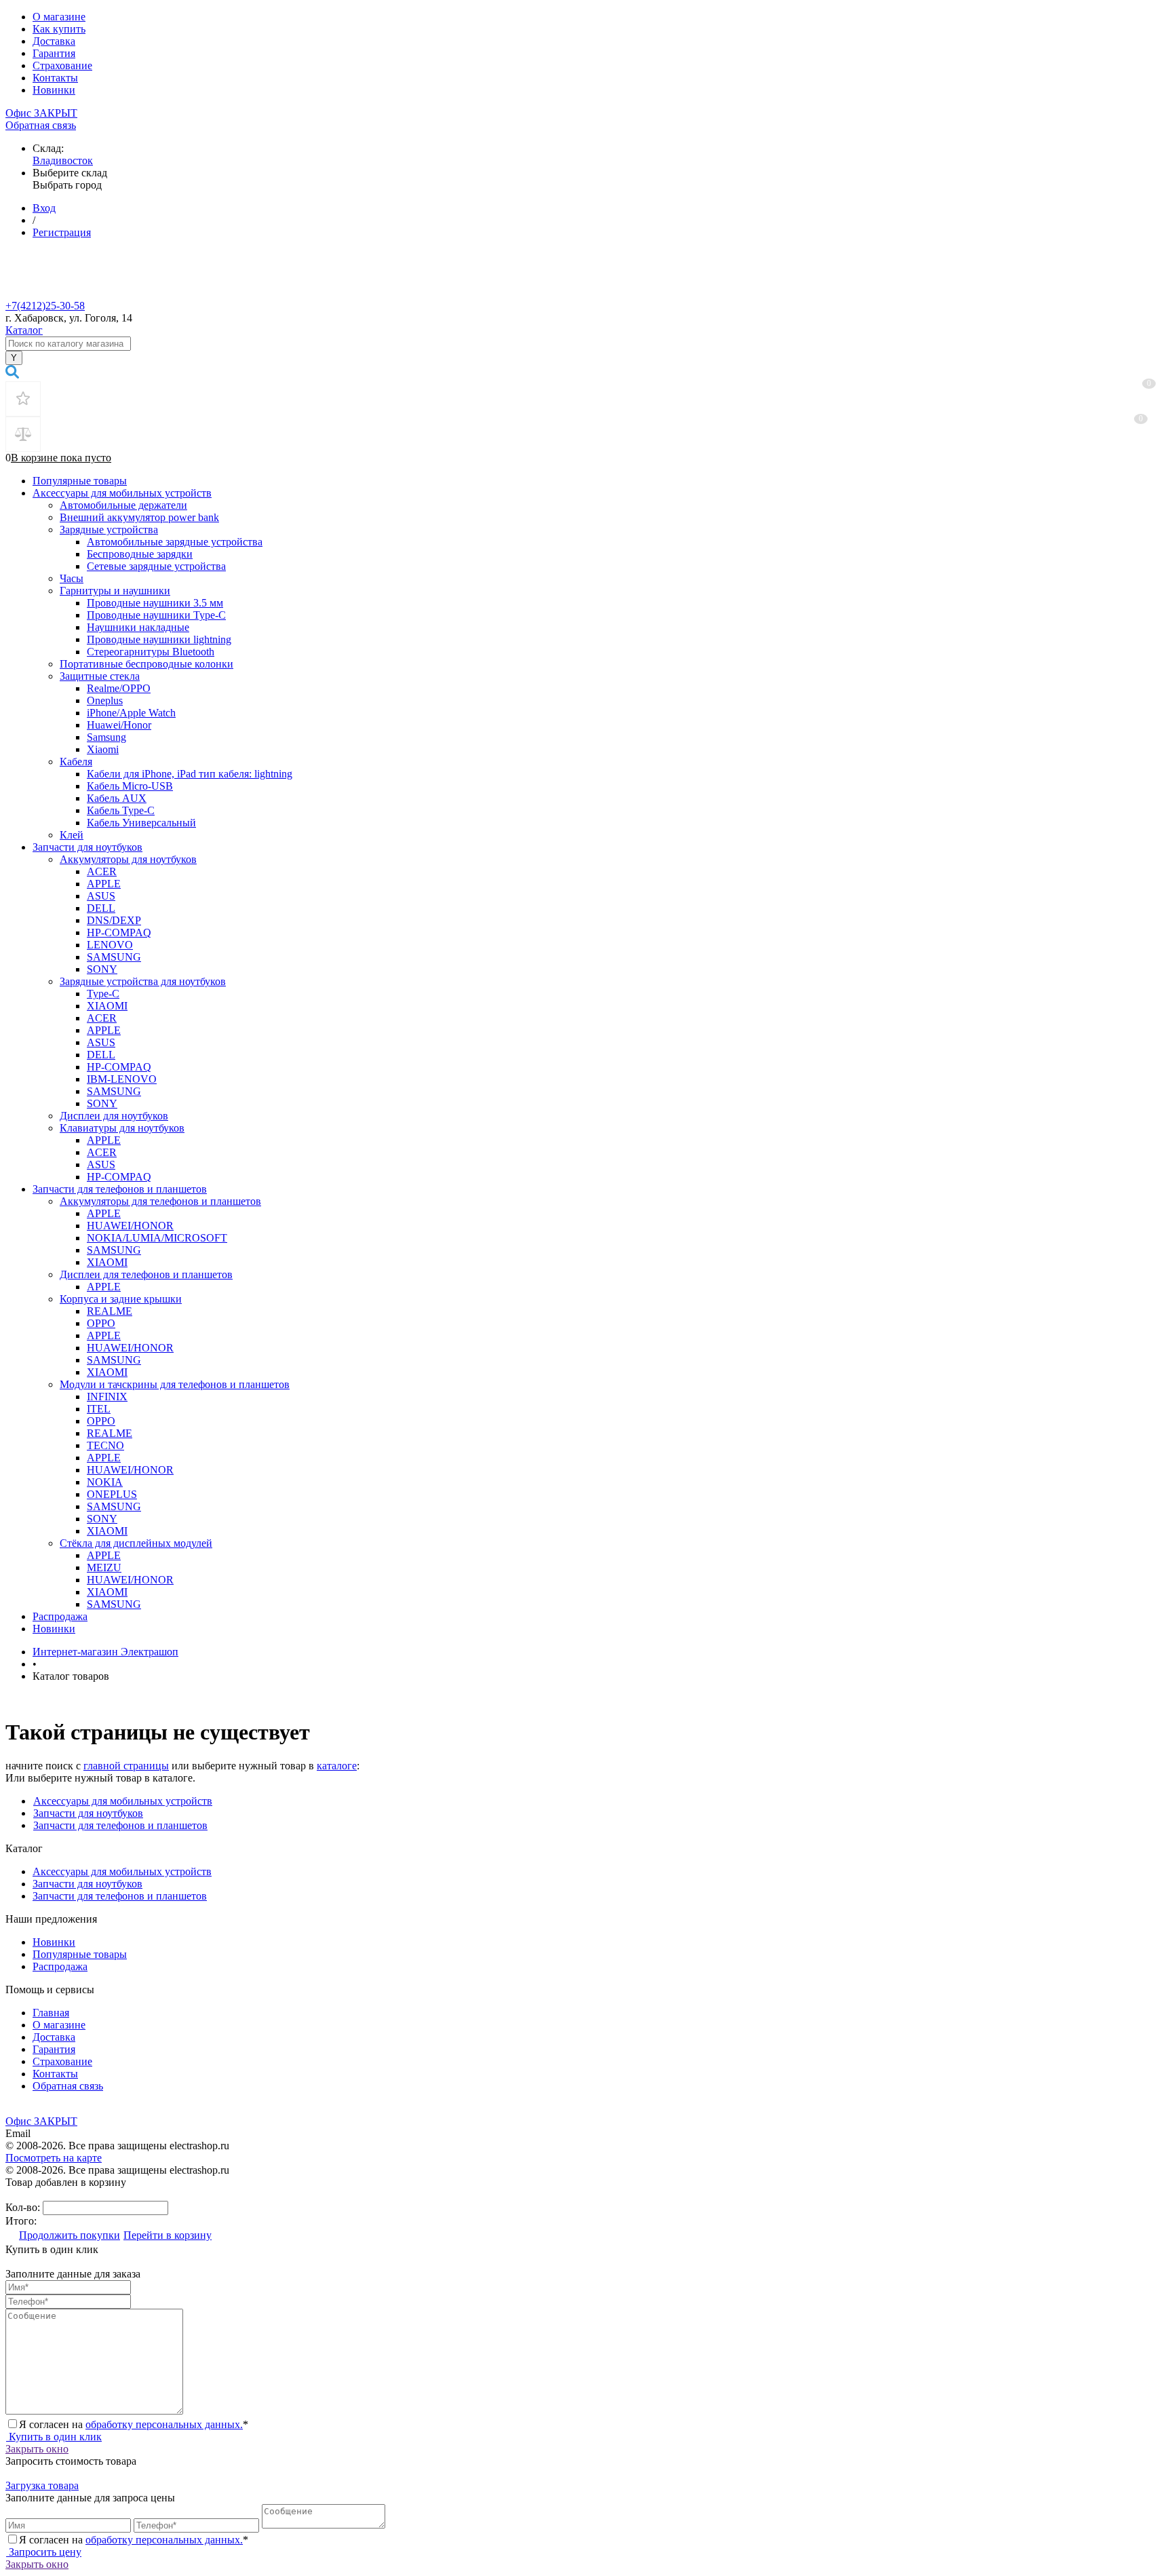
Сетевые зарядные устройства (156, 566)
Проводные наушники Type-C (156, 615)
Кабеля (76, 762)
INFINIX (107, 1397)
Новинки (54, 90)
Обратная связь (41, 125)
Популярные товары (80, 481)
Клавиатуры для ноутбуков (122, 1128)
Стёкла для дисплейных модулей (136, 1543)
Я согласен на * (134, 2424)
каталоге (337, 1766)
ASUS (101, 896)
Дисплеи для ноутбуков (114, 1116)
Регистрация (62, 232)
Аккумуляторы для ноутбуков (128, 859)
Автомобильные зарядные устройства (175, 542)
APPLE (104, 884)
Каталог (24, 330)
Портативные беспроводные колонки (146, 664)
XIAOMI (107, 1006)
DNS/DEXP (114, 920)
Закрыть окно (37, 2449)
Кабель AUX (117, 798)
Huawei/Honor (119, 725)
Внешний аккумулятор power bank (139, 517)
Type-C (103, 994)
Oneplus (105, 700)
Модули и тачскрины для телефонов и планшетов (175, 1384)
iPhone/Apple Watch (131, 713)
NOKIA (105, 1482)
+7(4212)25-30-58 (45, 306)
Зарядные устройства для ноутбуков (143, 981)
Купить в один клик (54, 2437)
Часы (72, 578)
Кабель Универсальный (141, 823)
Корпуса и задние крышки (121, 1299)
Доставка (54, 41)
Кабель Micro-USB (130, 786)
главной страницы (126, 1766)
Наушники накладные (138, 627)
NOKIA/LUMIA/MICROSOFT (157, 1238)
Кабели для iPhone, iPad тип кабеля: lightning (190, 774)
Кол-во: (24, 2207)
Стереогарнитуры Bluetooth (151, 652)
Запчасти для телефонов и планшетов (120, 1189)
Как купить (59, 29)
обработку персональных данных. (164, 2424)
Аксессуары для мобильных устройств (122, 493)
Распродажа (60, 1616)
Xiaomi (103, 749)
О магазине (59, 17)
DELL (101, 908)
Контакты (55, 78)
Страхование (62, 65)
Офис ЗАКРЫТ (41, 113)
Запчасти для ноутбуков (87, 847)
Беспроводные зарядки (140, 554)
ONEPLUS (112, 1494)
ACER (102, 871)
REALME (110, 1311)
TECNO (105, 1445)
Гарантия (54, 53)
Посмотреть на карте (54, 2158)
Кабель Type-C (121, 810)
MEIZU (104, 1568)
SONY (102, 969)
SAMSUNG (114, 957)
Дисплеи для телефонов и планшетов (146, 1274)
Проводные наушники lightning (159, 639)
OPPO (101, 1323)
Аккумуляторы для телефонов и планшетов (160, 1201)
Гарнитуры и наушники (115, 591)
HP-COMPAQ (119, 933)
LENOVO (110, 945)
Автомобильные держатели (123, 505)
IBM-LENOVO (122, 1079)
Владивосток (63, 160)
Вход (44, 208)
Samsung (106, 737)
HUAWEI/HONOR (130, 1226)
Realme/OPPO (119, 688)
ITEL (99, 1409)
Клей (72, 835)
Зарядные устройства (109, 530)
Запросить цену (44, 2552)
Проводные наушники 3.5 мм (155, 603)
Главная (51, 2013)
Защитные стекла (100, 676)
